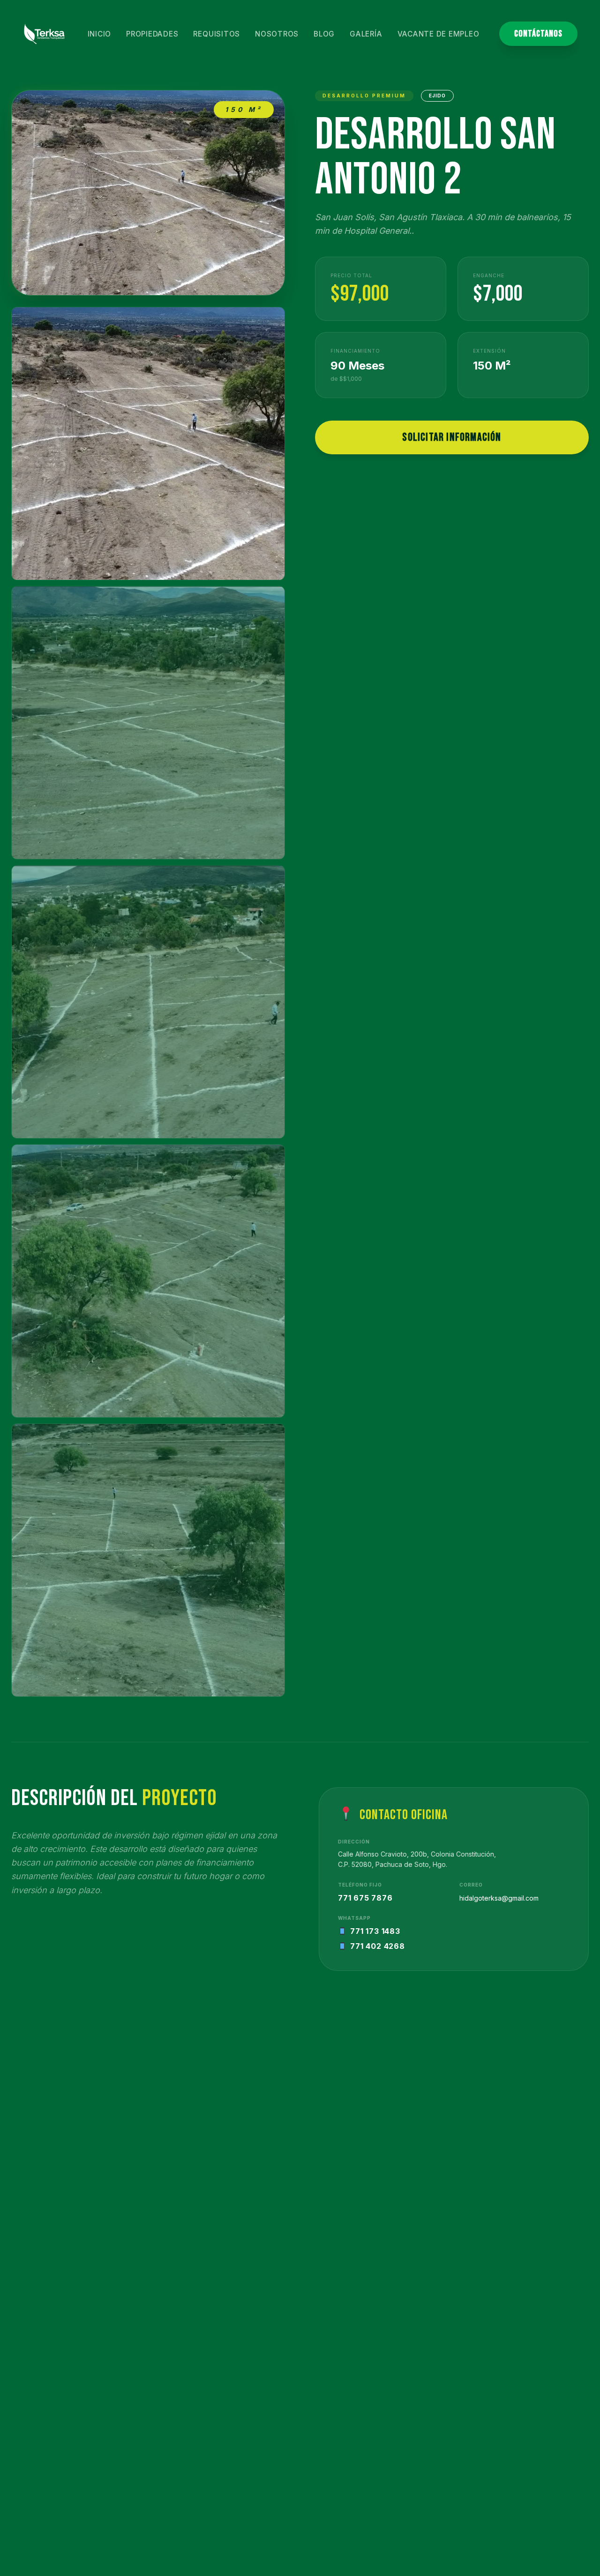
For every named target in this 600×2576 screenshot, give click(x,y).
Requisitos (217, 34)
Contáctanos (538, 34)
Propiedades (152, 34)
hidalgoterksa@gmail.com (499, 1898)
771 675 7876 (365, 1898)
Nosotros (277, 34)
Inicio (100, 34)
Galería (366, 34)
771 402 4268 (378, 1946)
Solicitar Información (452, 437)
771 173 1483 (375, 1931)
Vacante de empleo (439, 34)
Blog (324, 34)
